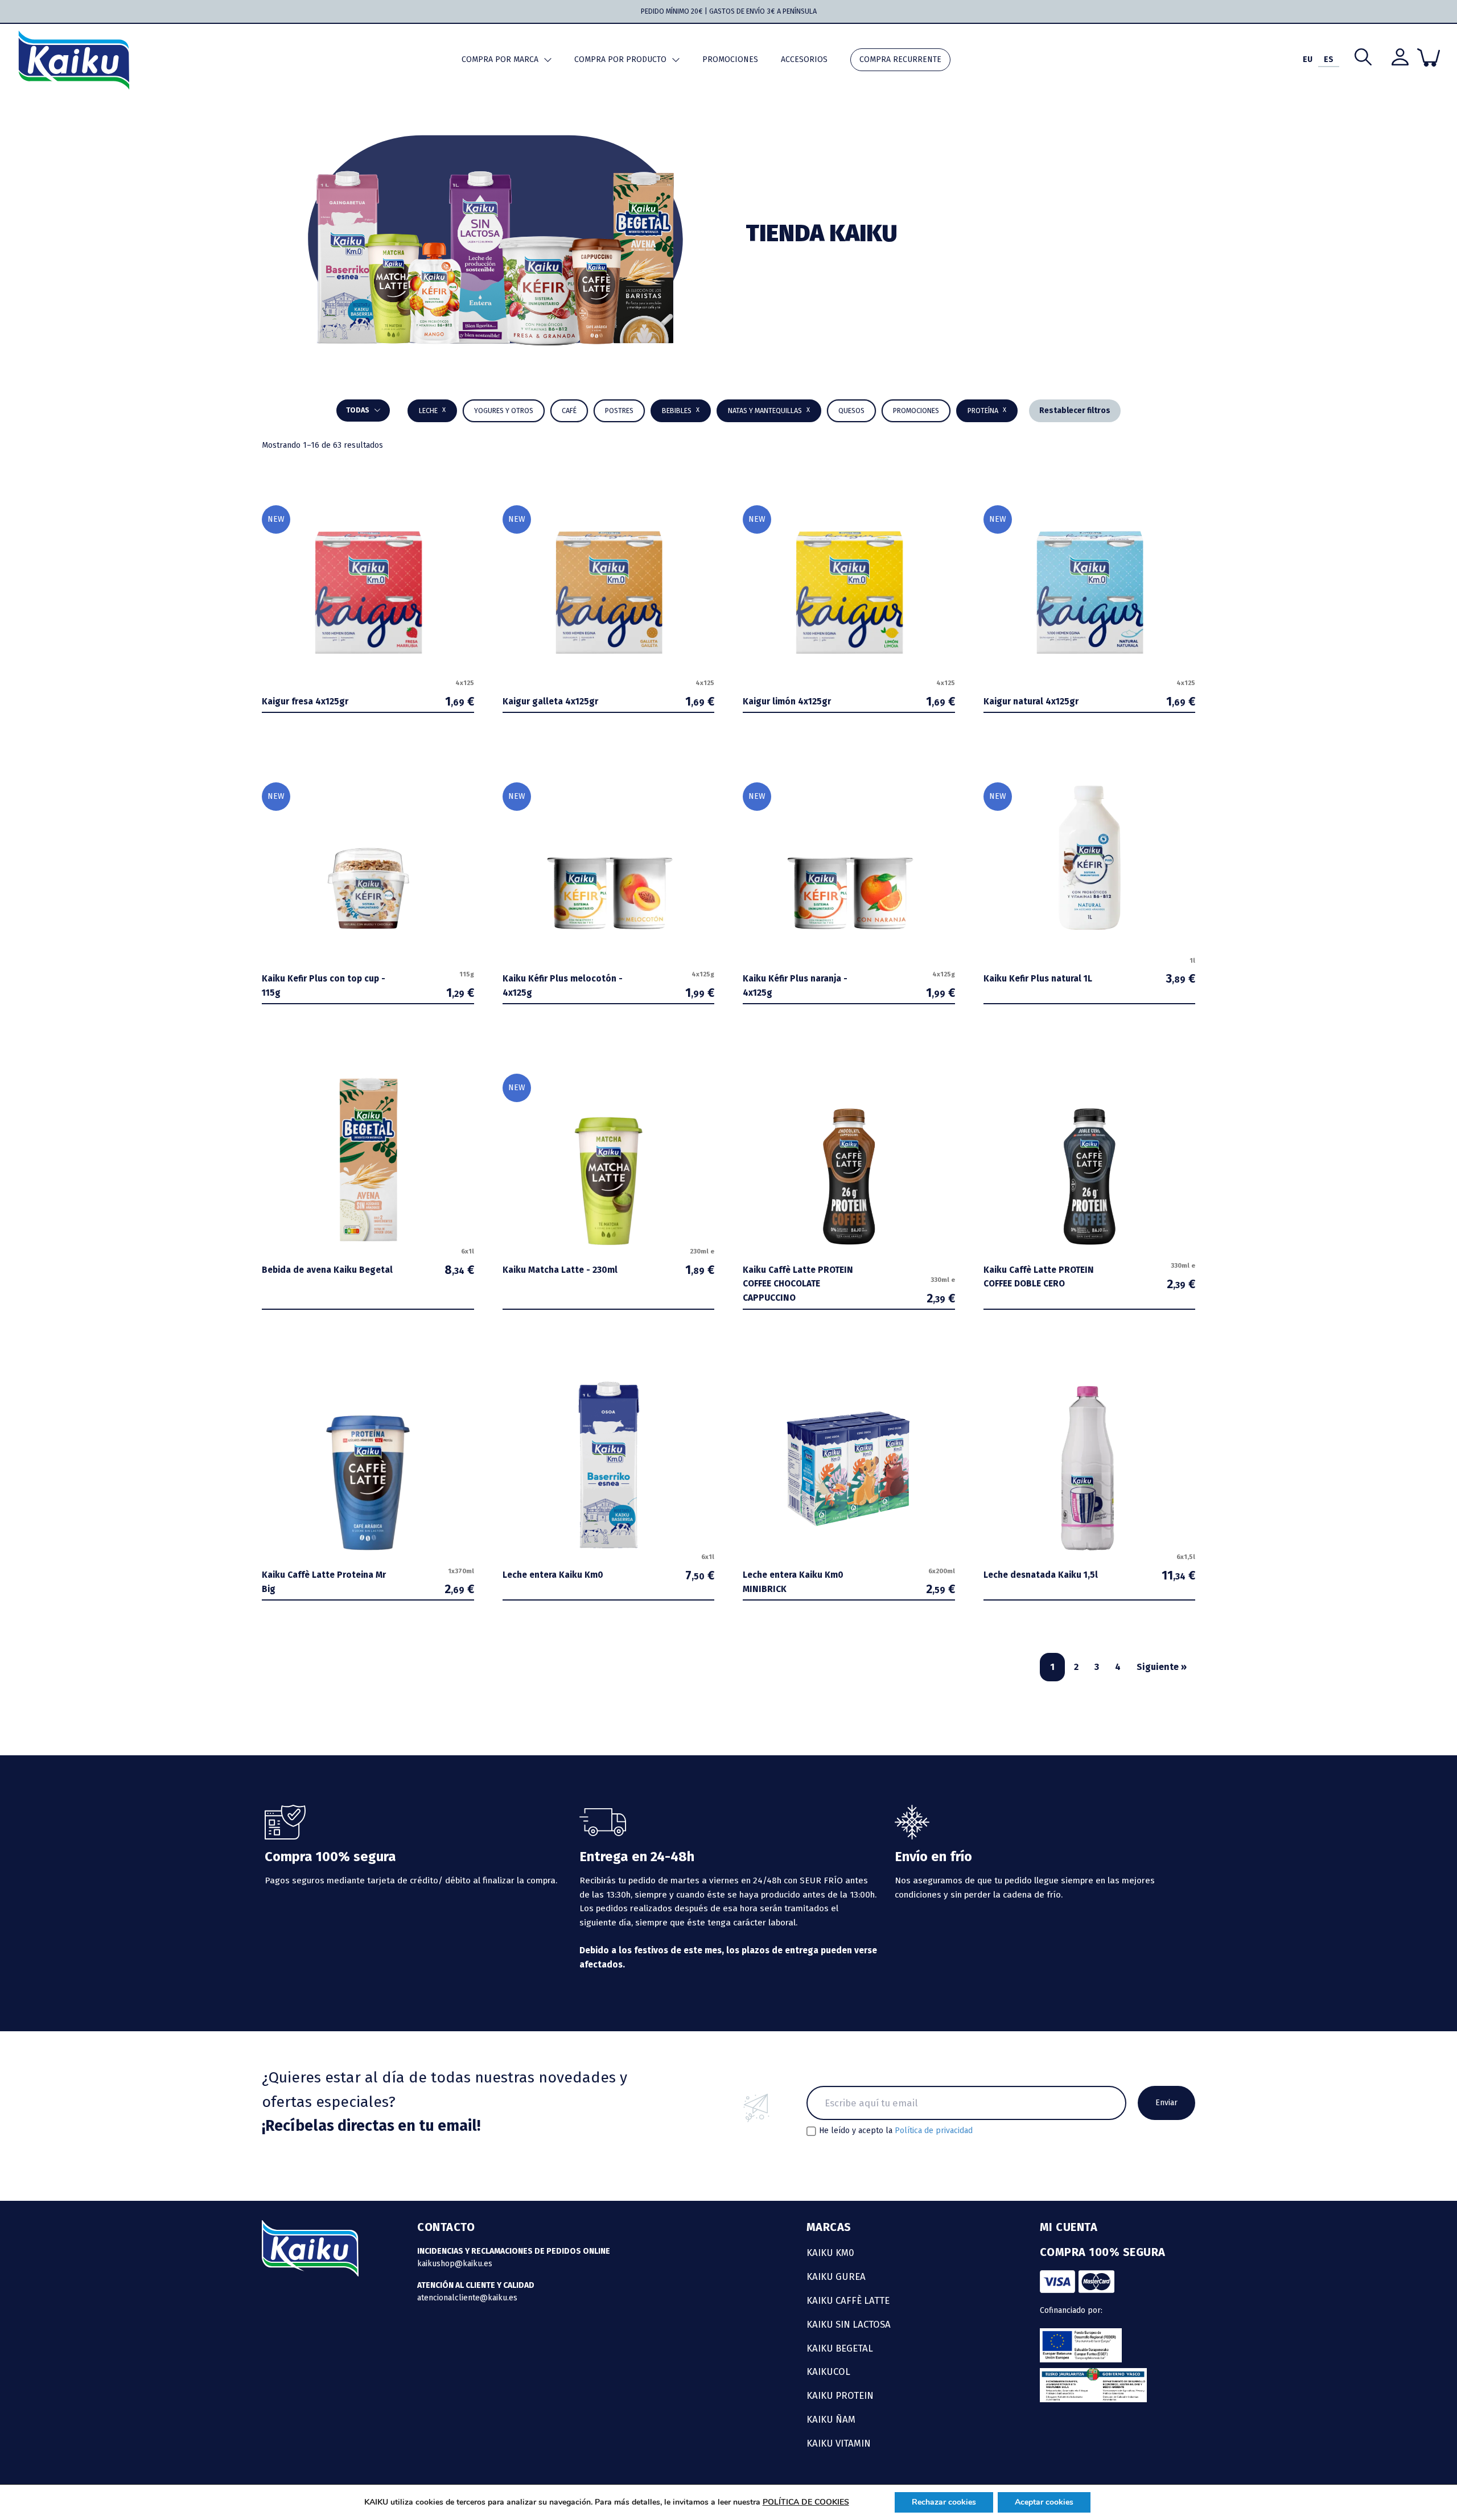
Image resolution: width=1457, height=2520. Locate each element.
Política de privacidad (934, 2131)
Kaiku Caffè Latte (848, 2300)
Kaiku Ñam (831, 2419)
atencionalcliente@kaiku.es (467, 2298)
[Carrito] (1429, 57)
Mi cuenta (1069, 2227)
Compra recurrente (900, 59)
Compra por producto (620, 59)
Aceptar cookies (1044, 2502)
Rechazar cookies (944, 2502)
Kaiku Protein (840, 2395)
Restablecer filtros (1075, 411)
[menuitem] (1308, 60)
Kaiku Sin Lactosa (849, 2324)
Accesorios (804, 59)
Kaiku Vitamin (839, 2443)
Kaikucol (828, 2371)
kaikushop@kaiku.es (455, 2264)
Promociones (730, 59)
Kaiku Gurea (836, 2276)
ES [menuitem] (1329, 59)
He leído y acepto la (896, 2131)
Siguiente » (1162, 1667)
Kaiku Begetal (840, 2348)
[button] (681, 411)
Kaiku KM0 (830, 2253)
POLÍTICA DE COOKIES (806, 2502)
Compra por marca (500, 59)
